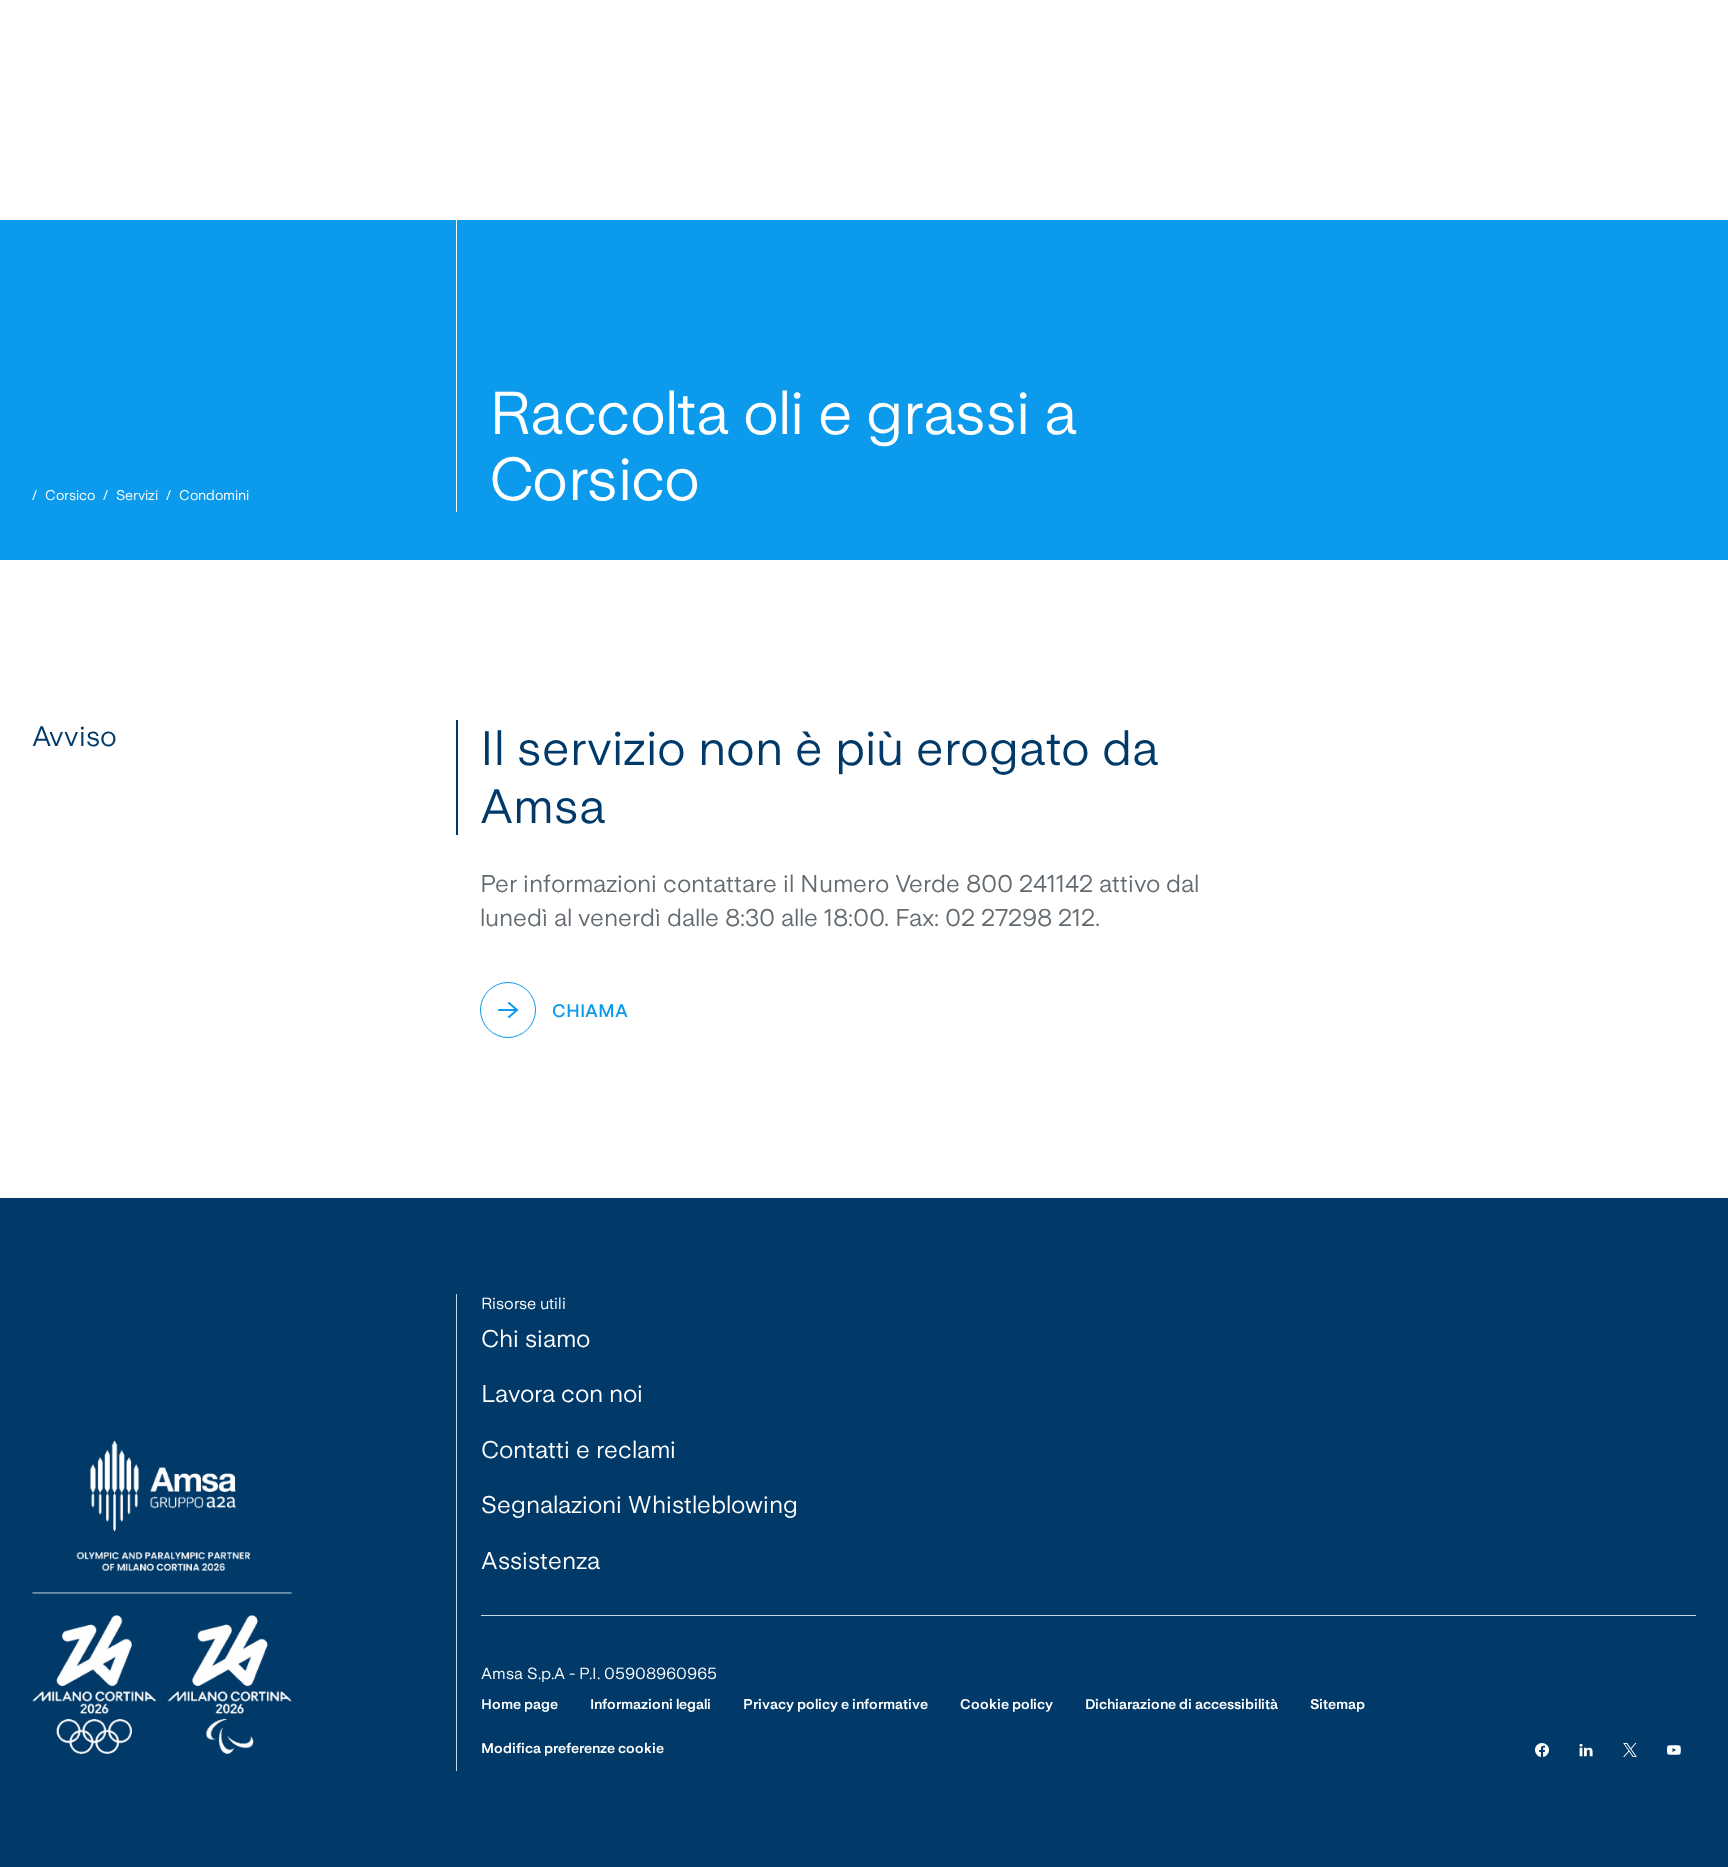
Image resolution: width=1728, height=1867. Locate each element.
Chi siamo (535, 1338)
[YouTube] (1674, 1748)
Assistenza (540, 1560)
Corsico (70, 495)
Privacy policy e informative (835, 1704)
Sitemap (1337, 1704)
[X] (1630, 1748)
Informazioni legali (650, 1704)
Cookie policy (1006, 1704)
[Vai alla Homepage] (162, 1598)
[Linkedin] (1586, 1748)
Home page (519, 1704)
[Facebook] (1542, 1748)
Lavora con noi (562, 1393)
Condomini (214, 495)
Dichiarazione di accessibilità (1181, 1704)
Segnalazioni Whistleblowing (639, 1504)
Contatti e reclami (578, 1449)
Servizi (137, 495)
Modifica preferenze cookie (572, 1748)
